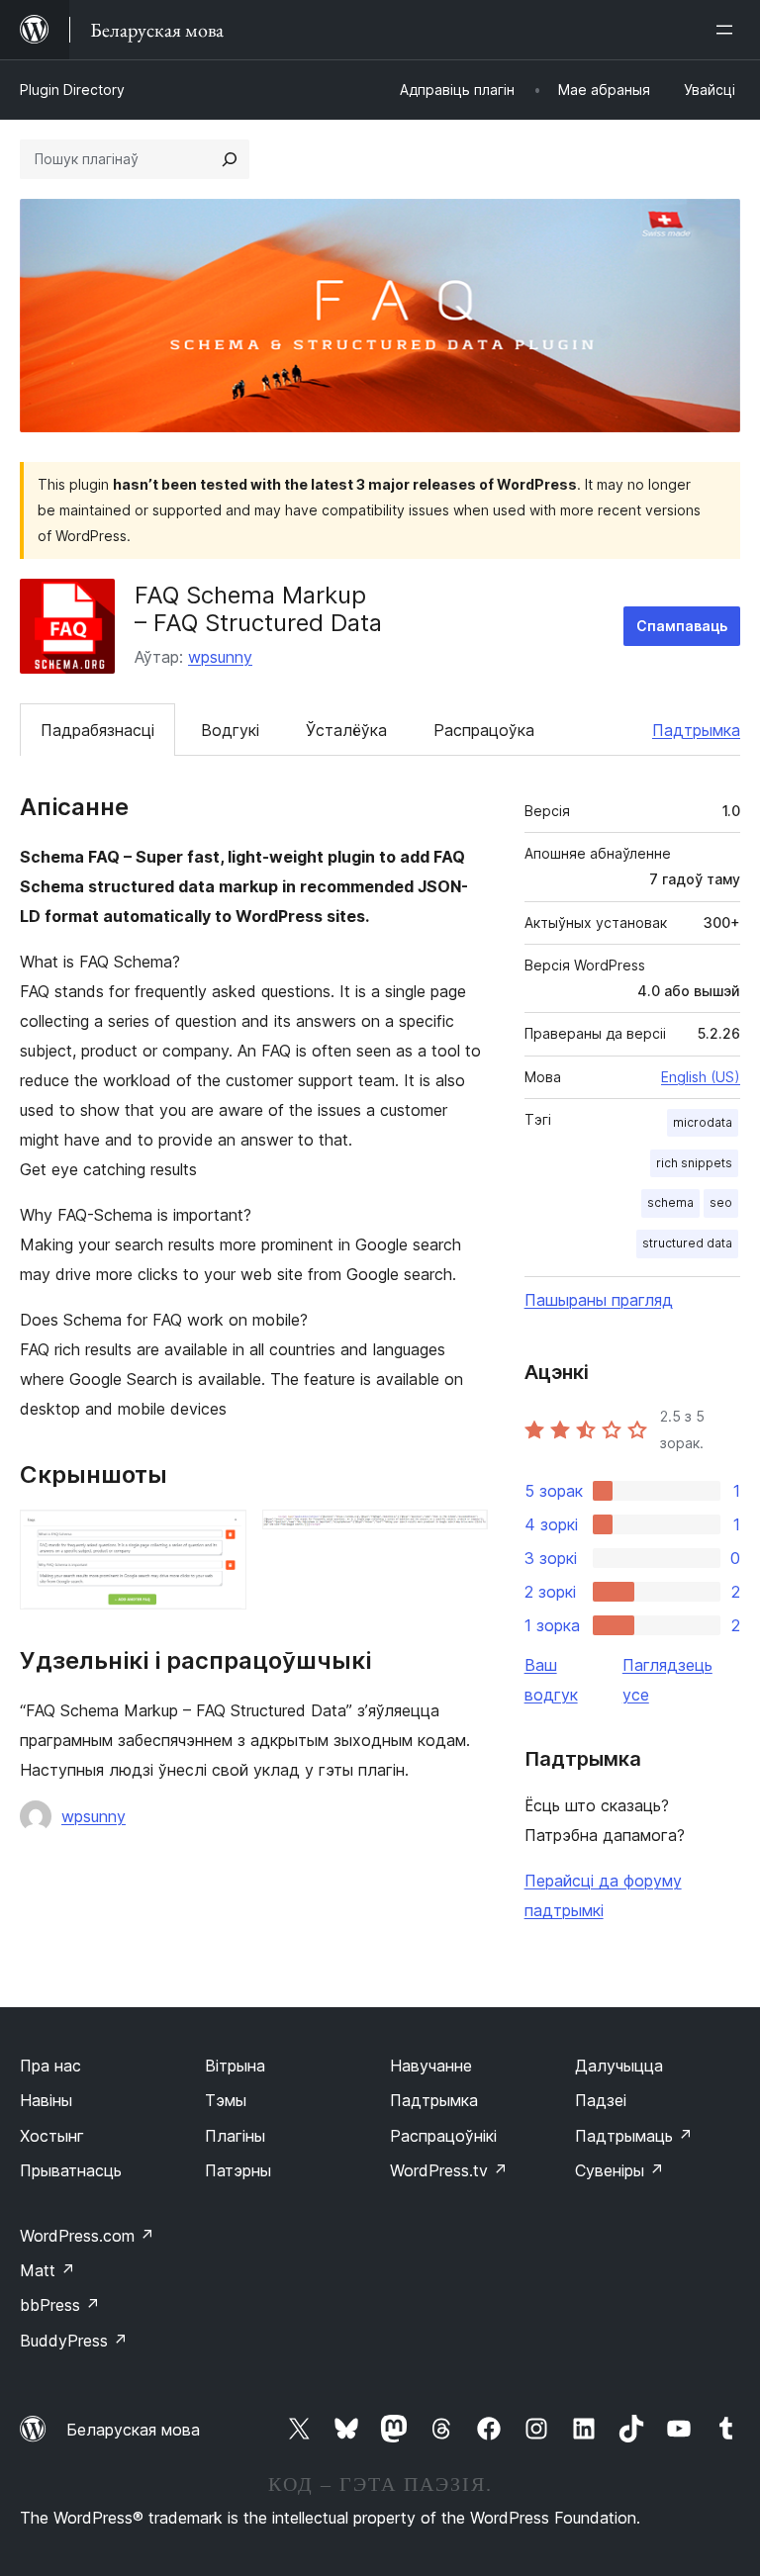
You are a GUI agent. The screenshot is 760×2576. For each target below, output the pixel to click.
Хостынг (52, 2136)
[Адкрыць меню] (728, 30)
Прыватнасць (71, 2170)
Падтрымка (696, 730)
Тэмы (226, 2100)
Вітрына (235, 2066)
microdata (703, 1122)
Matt (47, 2270)
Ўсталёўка (346, 730)
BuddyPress (74, 2341)
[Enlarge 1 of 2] (220, 1536)
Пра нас (50, 2066)
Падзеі (601, 2100)
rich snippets (694, 1163)
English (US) (701, 1077)
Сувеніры (619, 2170)
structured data (687, 1243)
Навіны (46, 2100)
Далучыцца (619, 2066)
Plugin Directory (72, 90)
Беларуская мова (133, 2430)
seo (721, 1202)
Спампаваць (682, 626)
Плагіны (235, 2136)
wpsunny (220, 657)
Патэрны (238, 2170)
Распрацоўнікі (443, 2136)
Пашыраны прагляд (599, 1300)
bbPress (60, 2305)
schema (670, 1202)
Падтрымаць (634, 2136)
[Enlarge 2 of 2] (461, 1536)
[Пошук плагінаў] (230, 159)
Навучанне (431, 2066)
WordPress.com (87, 2236)
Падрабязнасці (97, 730)
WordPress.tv (449, 2170)
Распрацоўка (484, 730)
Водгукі (230, 730)
